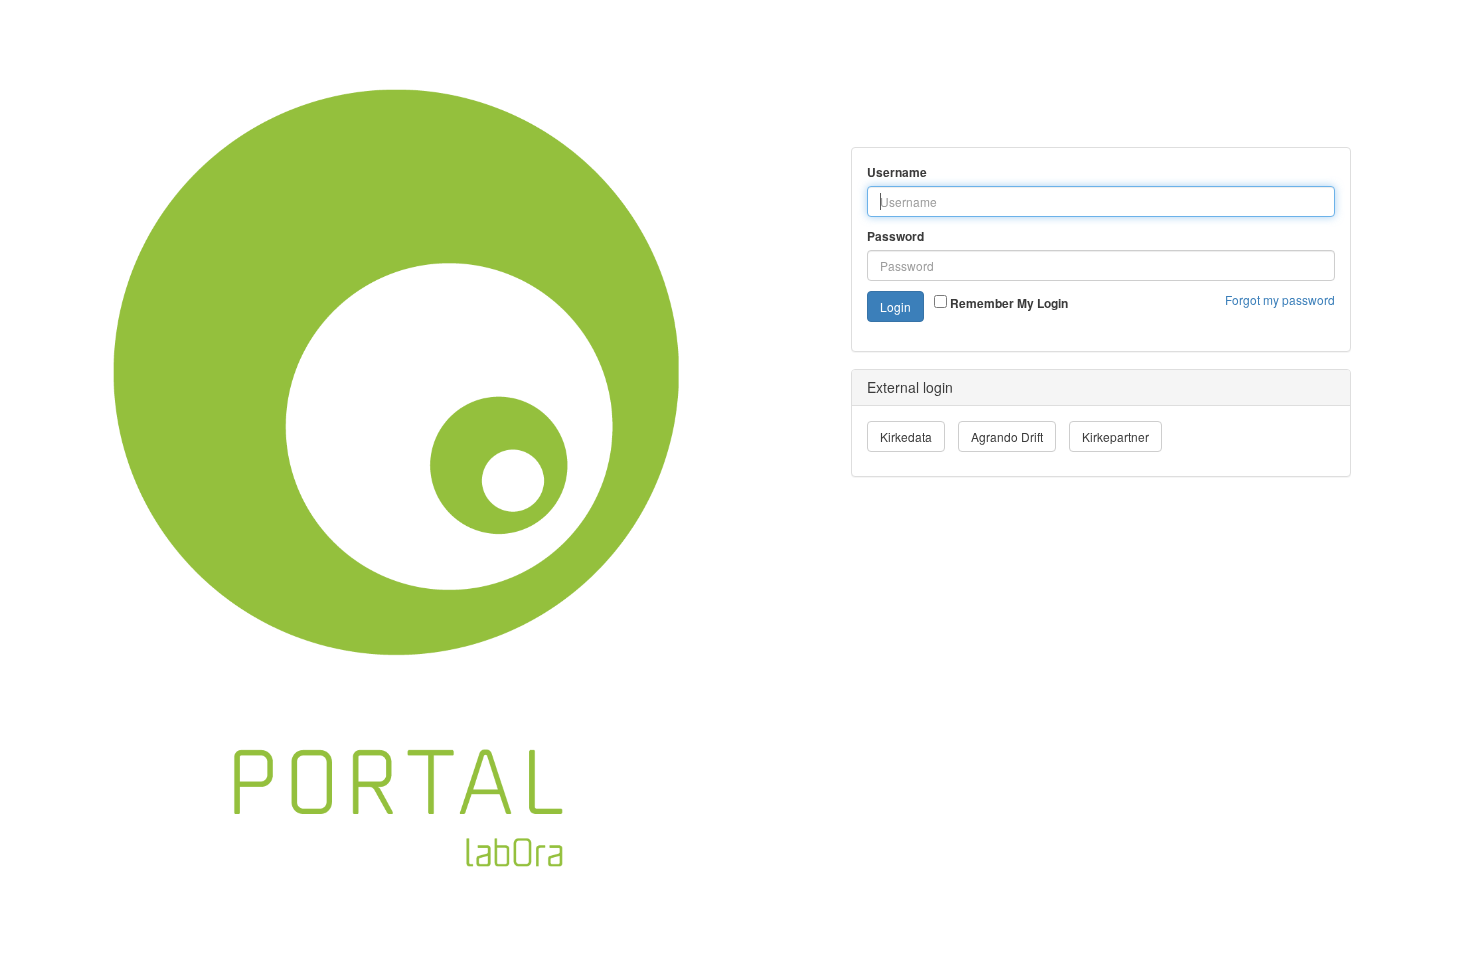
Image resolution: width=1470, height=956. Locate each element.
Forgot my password (1280, 299)
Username (897, 172)
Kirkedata (906, 436)
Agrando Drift (1007, 436)
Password (895, 236)
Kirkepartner (1115, 436)
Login (895, 306)
